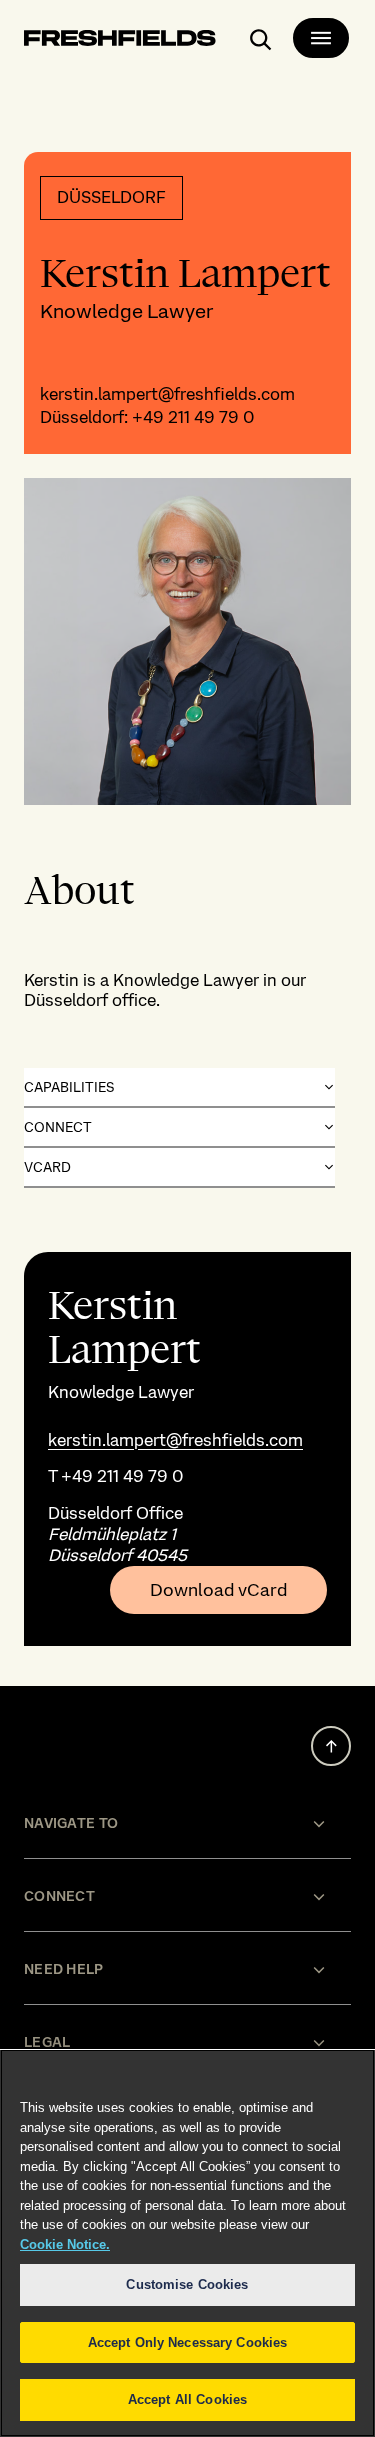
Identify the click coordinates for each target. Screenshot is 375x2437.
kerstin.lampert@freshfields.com (167, 394)
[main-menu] (321, 38)
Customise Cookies (187, 2284)
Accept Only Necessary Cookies (188, 2342)
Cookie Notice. (65, 2244)
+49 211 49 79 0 (193, 417)
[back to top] (331, 1746)
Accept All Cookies (187, 2399)
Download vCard (218, 1590)
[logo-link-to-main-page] (120, 41)
